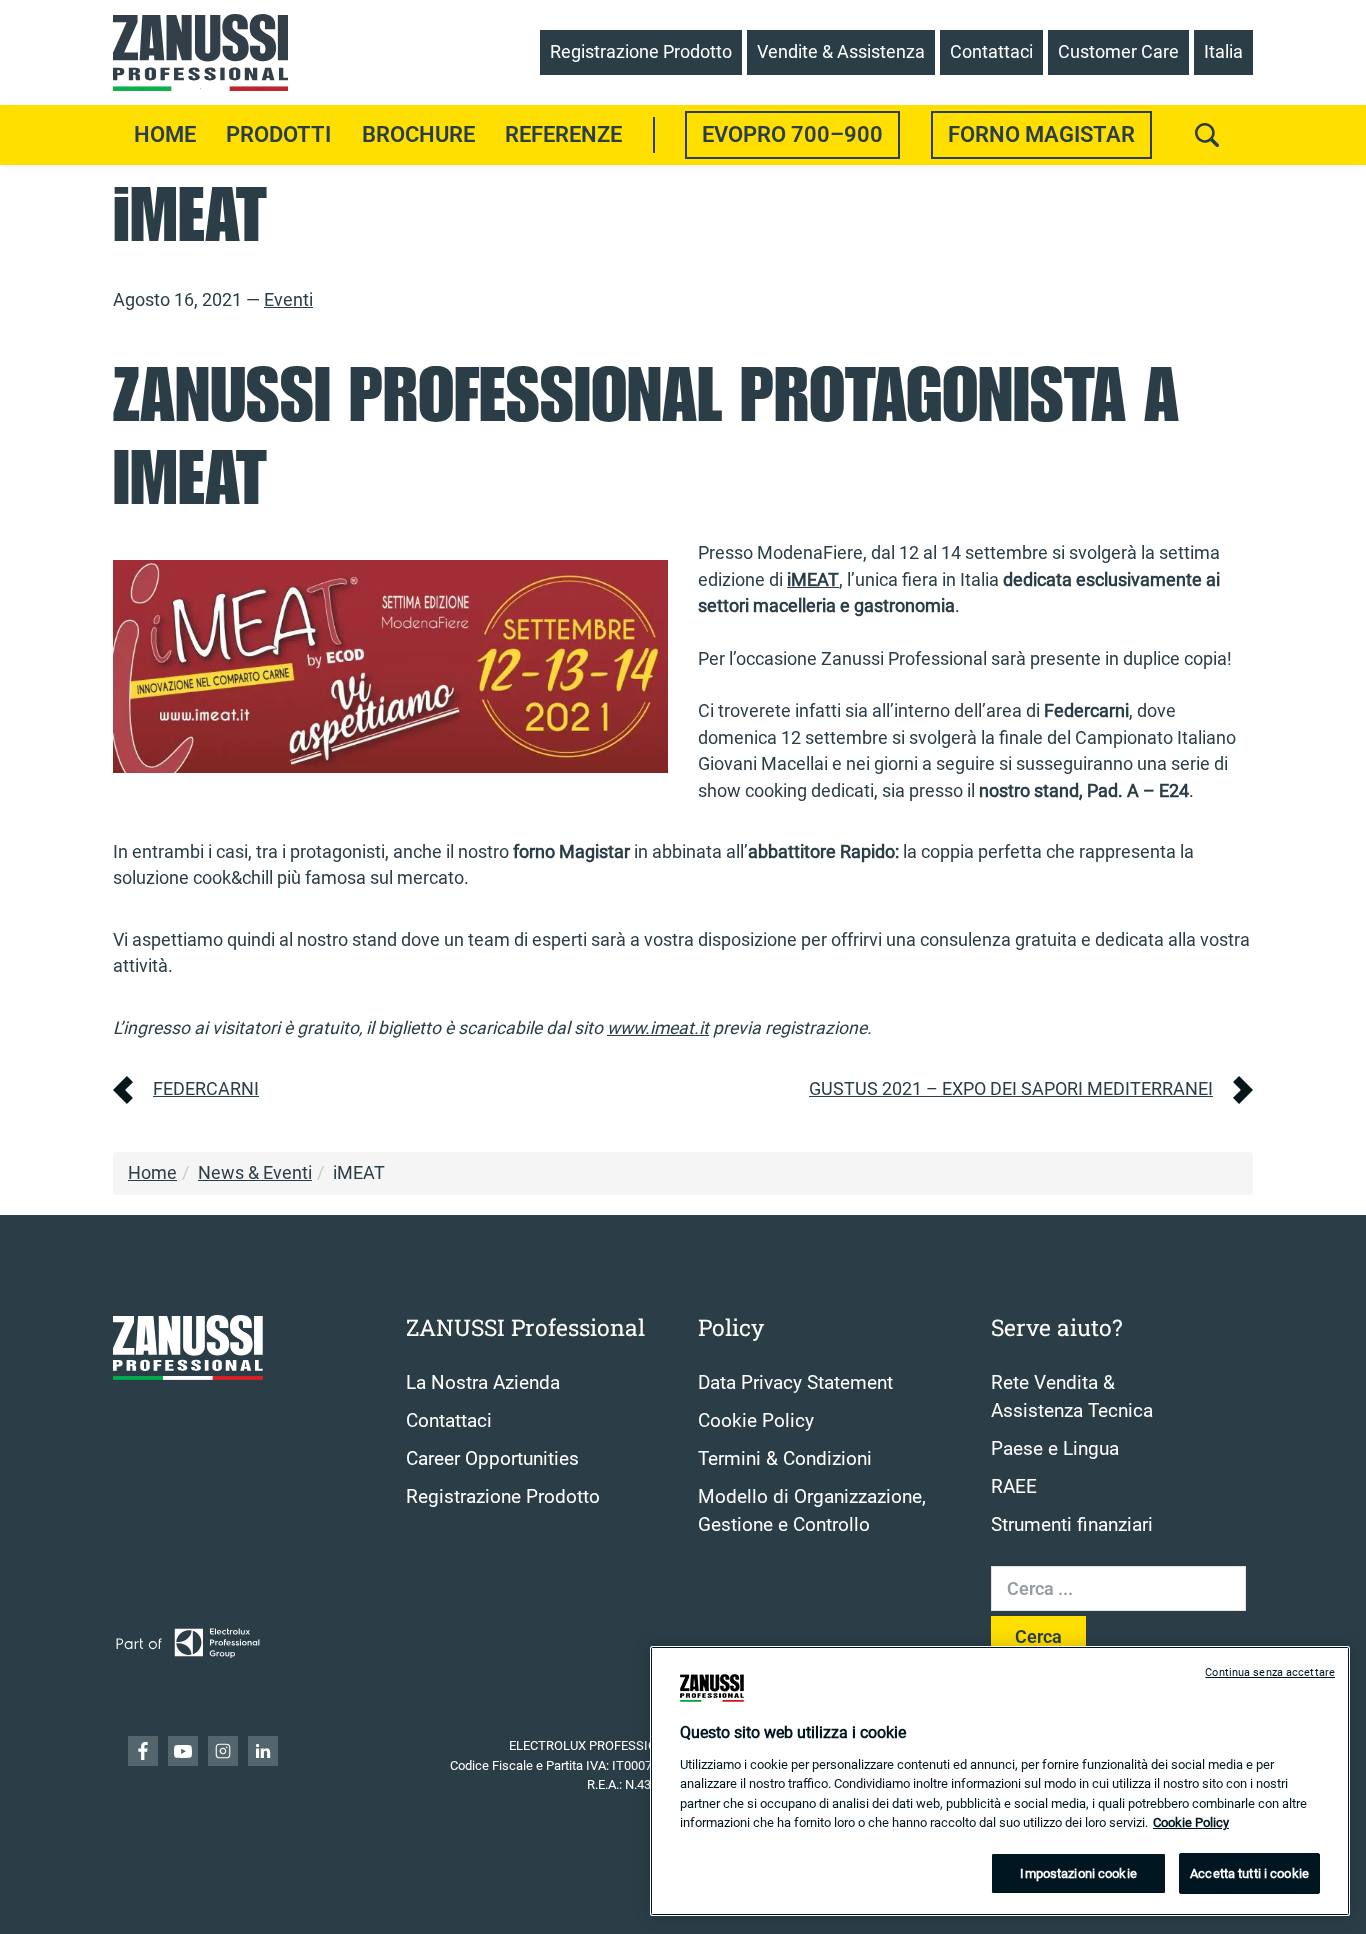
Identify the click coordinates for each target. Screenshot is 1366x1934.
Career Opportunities (492, 1459)
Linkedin (263, 1751)
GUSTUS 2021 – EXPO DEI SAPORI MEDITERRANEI (1011, 1089)
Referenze (563, 134)
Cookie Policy (756, 1421)
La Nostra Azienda (483, 1383)
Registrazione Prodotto (503, 1497)
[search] (1207, 135)
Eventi (288, 300)
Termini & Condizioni (785, 1459)
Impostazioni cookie (1078, 1873)
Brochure (418, 134)
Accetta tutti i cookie (1249, 1873)
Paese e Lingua (1055, 1449)
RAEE (1014, 1487)
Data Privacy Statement (795, 1383)
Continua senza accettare (1270, 1672)
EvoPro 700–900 (792, 134)
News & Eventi (255, 1173)
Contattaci (449, 1421)
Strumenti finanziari (1072, 1525)
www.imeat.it (658, 1028)
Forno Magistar (1041, 134)
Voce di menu (654, 135)
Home (165, 134)
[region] (1000, 1781)
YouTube (183, 1751)
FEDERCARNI (206, 1089)
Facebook (143, 1751)
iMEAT (813, 580)
